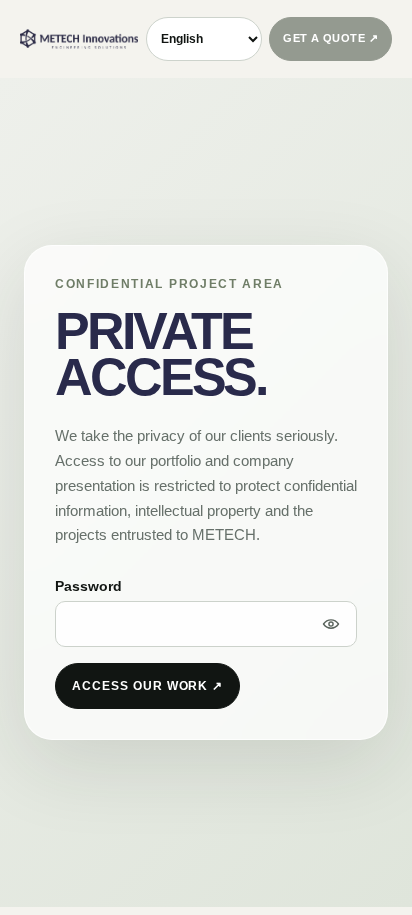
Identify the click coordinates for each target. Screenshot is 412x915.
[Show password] (331, 624)
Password (88, 586)
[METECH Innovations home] (79, 38)
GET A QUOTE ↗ (330, 38)
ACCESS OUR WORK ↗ (147, 686)
